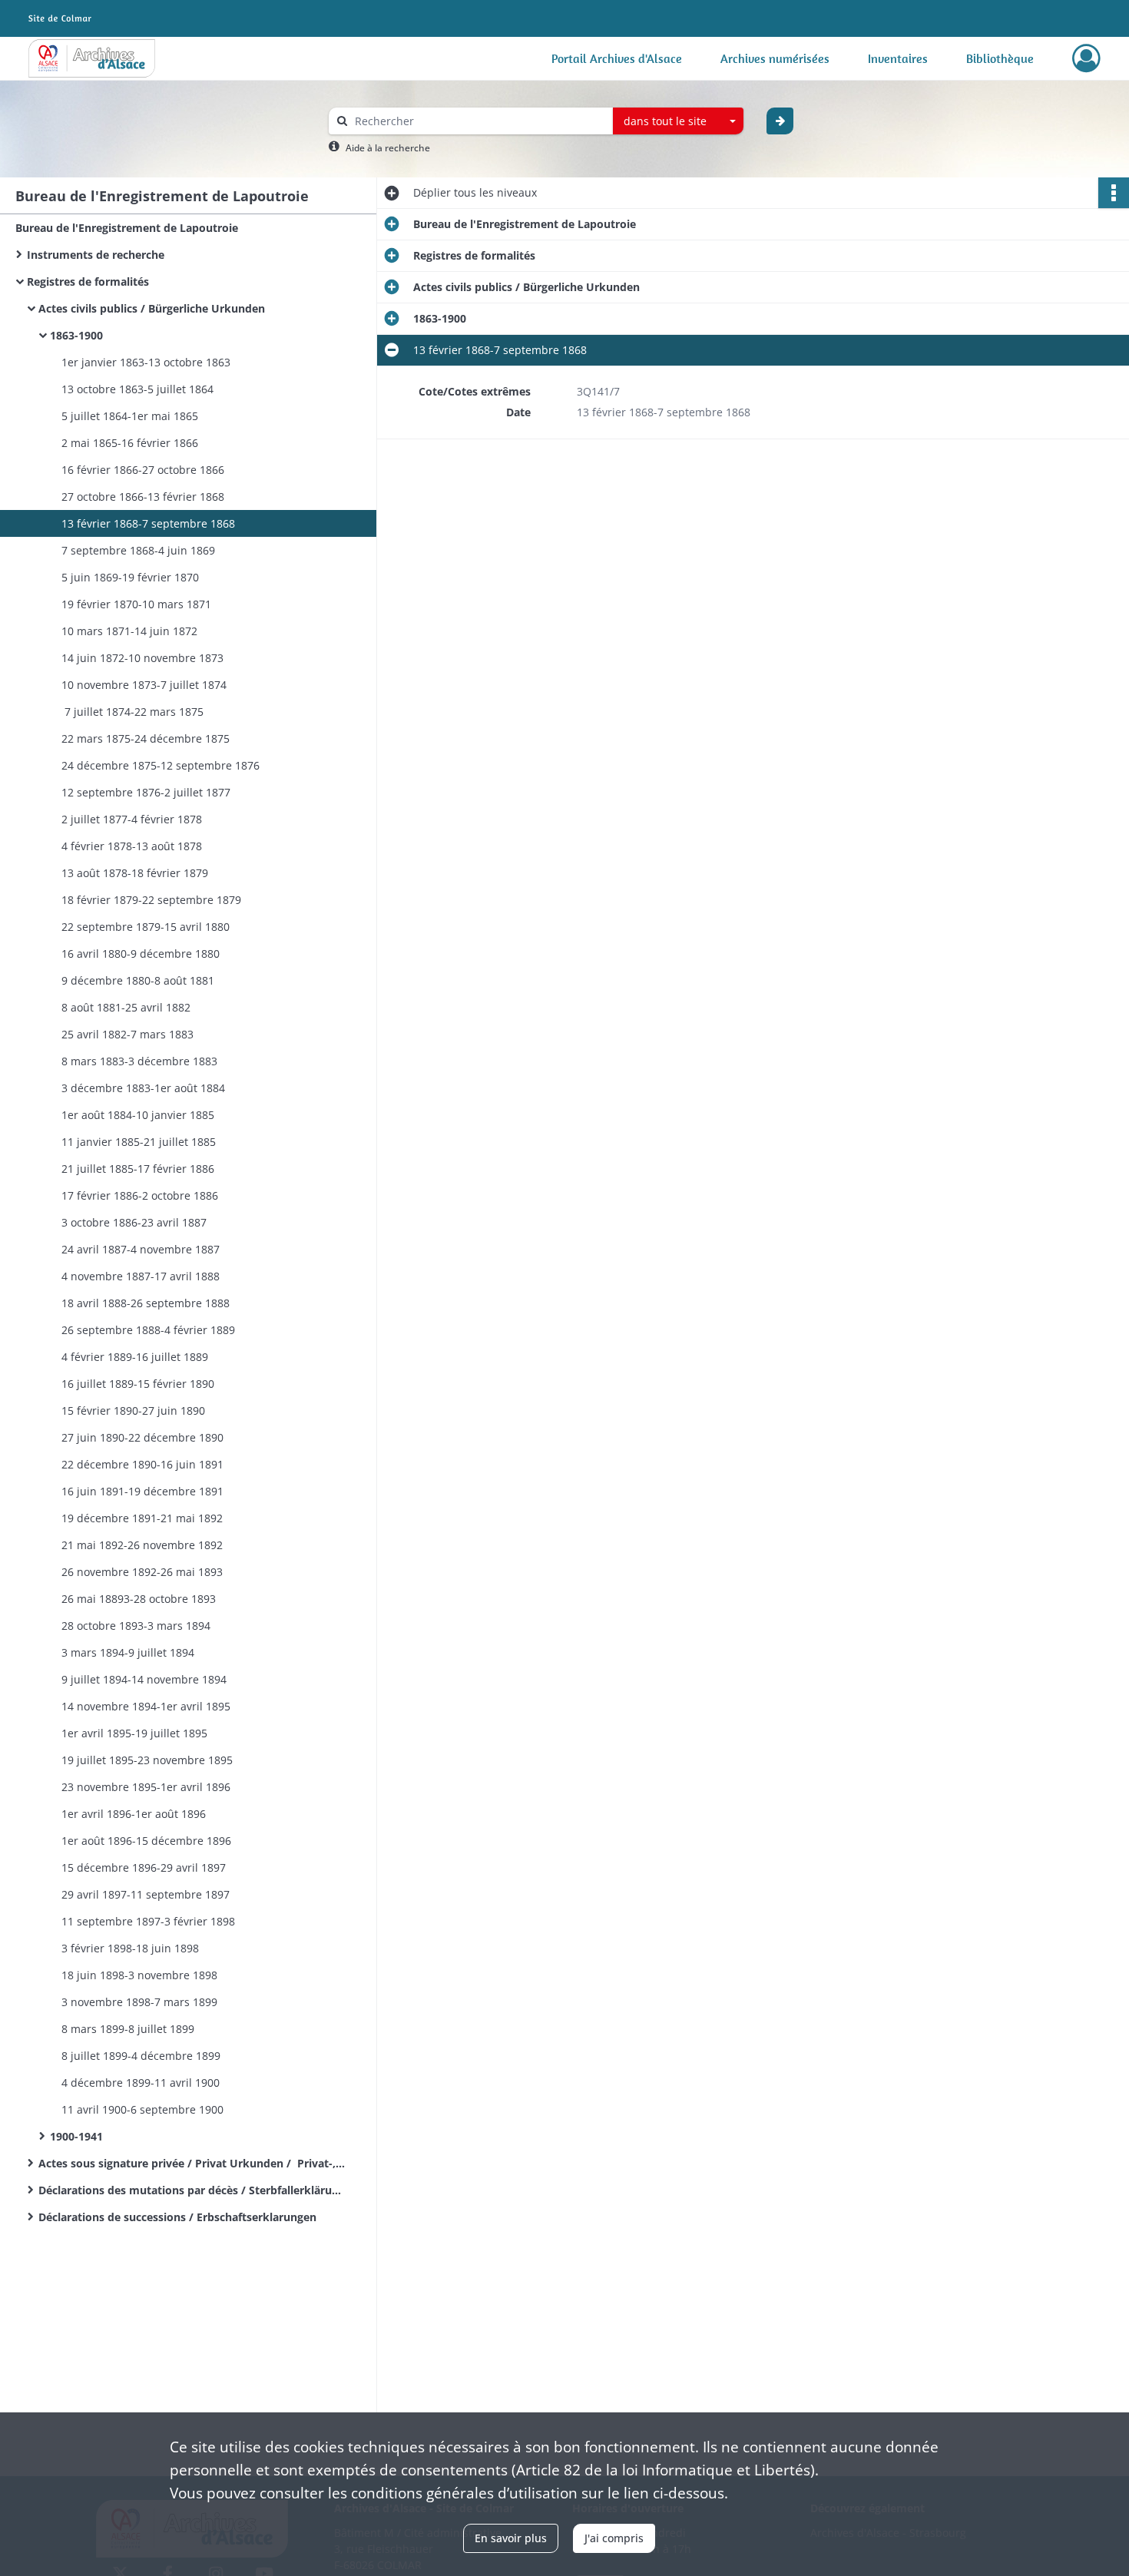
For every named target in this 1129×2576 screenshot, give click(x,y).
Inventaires (898, 58)
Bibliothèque (1000, 58)
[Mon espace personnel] (1086, 58)
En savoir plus (511, 2538)
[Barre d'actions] (1114, 193)
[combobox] (678, 121)
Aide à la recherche (388, 148)
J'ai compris (614, 2538)
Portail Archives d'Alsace (617, 58)
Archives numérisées (775, 58)
